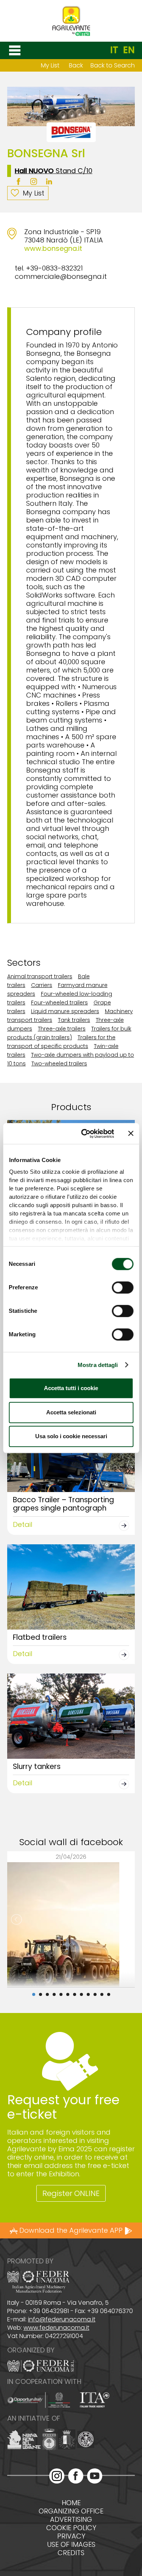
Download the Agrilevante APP (71, 2230)
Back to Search (113, 65)
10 (95, 1994)
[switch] (122, 1287)
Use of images (71, 2545)
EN (129, 50)
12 (109, 1994)
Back (76, 65)
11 (102, 1994)
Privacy (71, 2536)
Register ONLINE (71, 2193)
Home (71, 2503)
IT (114, 50)
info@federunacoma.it (62, 2319)
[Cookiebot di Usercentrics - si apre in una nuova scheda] (85, 1134)
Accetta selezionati (71, 1412)
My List (50, 65)
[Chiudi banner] (131, 1134)
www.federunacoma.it (56, 2328)
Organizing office (71, 2511)
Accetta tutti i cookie (71, 1388)
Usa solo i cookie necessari (71, 1436)
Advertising (71, 2520)
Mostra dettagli (98, 1365)
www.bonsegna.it (53, 248)
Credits (71, 2553)
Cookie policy (71, 2528)
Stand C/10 (54, 171)
